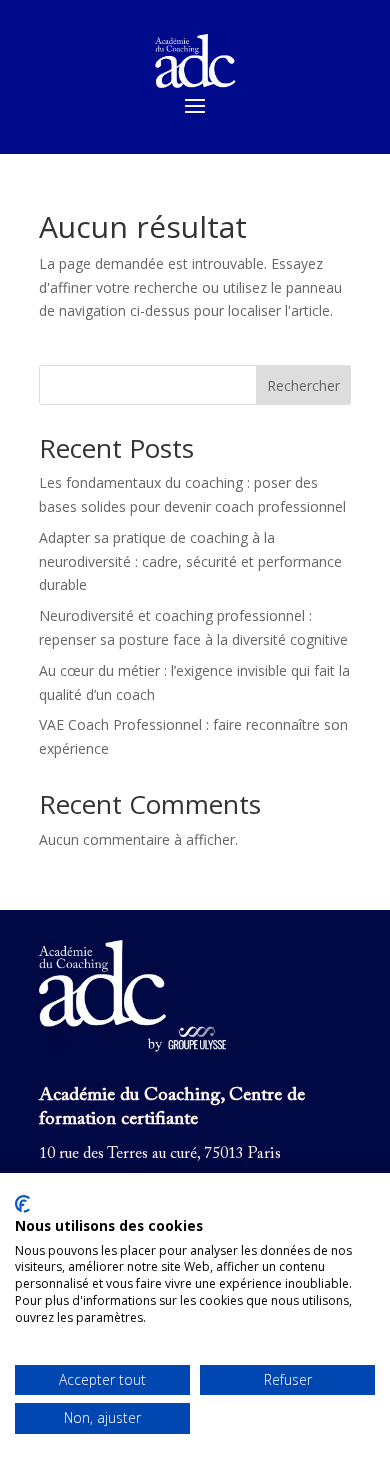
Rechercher (303, 385)
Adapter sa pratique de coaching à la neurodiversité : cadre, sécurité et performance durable (190, 561)
